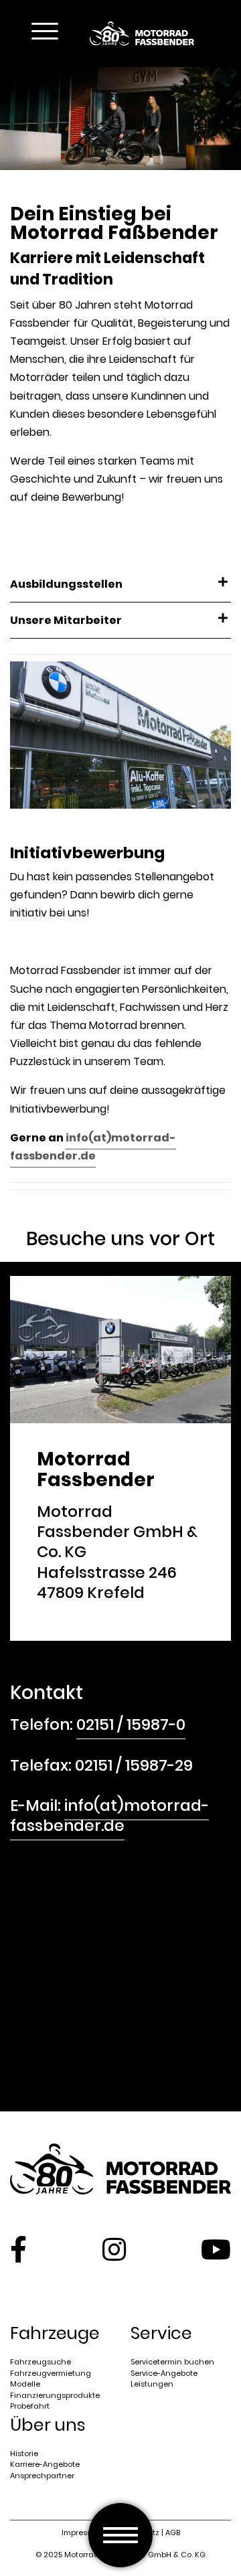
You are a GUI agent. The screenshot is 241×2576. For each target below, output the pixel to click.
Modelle (25, 2384)
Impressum (83, 2532)
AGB (173, 2532)
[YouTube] (216, 2249)
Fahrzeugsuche (41, 2362)
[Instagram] (114, 2249)
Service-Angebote (164, 2373)
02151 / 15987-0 (131, 1724)
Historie (24, 2453)
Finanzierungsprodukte (55, 2395)
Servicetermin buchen (172, 2362)
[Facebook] (18, 2249)
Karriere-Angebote (45, 2464)
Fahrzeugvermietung (51, 2373)
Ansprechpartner (42, 2476)
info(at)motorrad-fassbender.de (93, 1147)
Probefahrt (30, 2406)
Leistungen (152, 2384)
